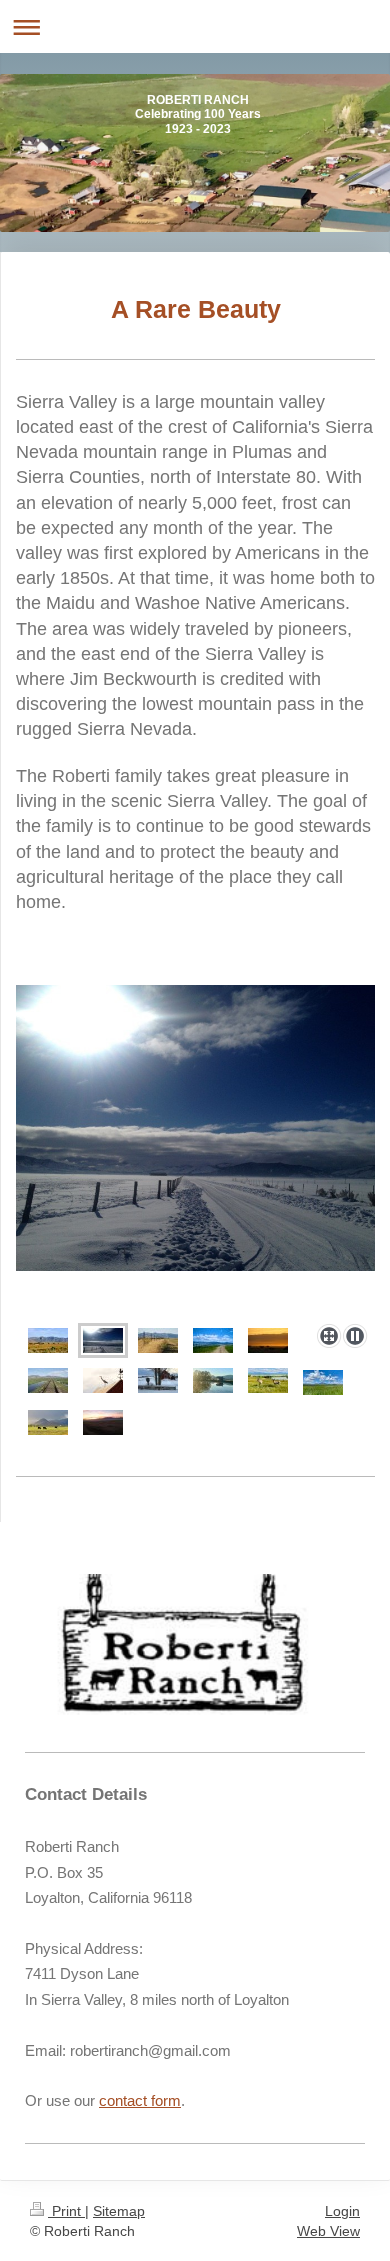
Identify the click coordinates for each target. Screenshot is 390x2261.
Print (66, 2211)
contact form (140, 2100)
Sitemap (119, 2211)
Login (342, 2211)
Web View (328, 2231)
